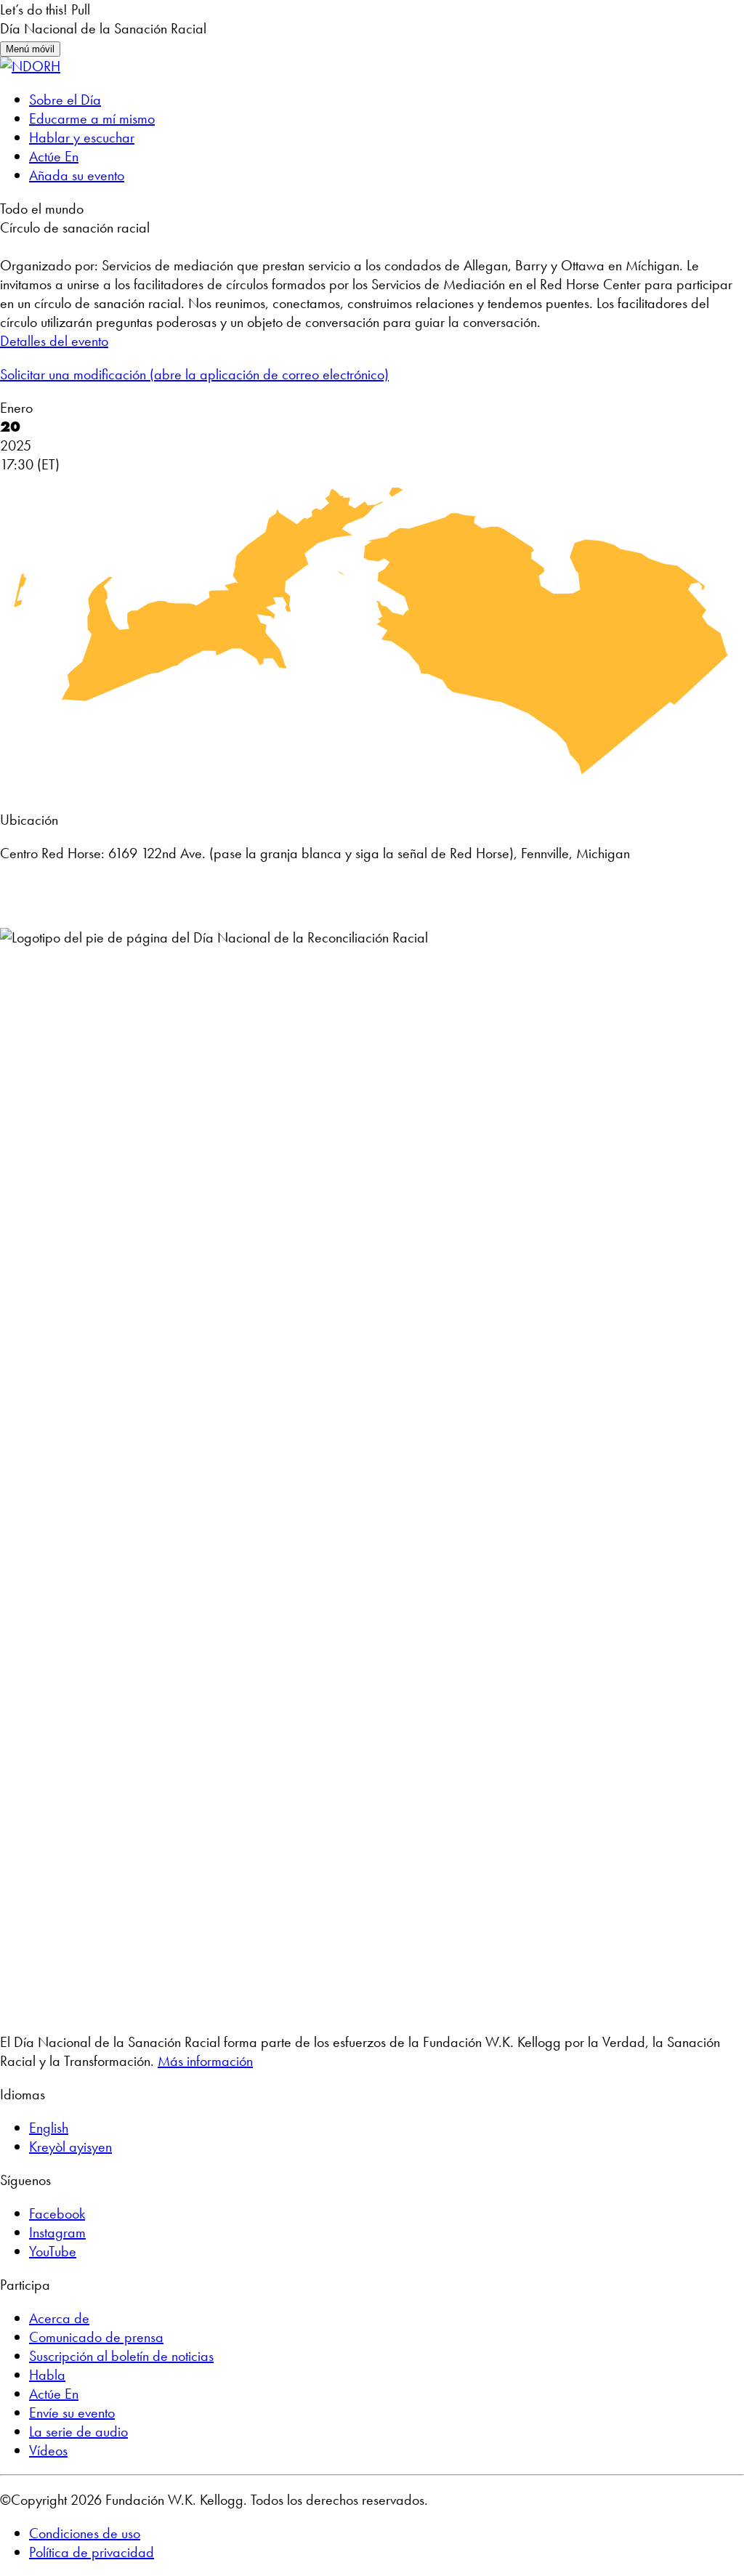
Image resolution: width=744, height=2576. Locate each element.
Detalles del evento (54, 341)
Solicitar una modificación (194, 374)
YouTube (53, 2251)
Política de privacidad (92, 2552)
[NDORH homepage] (30, 66)
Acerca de (59, 2318)
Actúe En (54, 156)
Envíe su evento (72, 2413)
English (49, 2128)
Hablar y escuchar (82, 137)
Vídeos (48, 2450)
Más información (205, 2061)
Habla (47, 2375)
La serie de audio (78, 2431)
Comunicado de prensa (96, 2337)
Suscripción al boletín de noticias (121, 2356)
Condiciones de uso (85, 2533)
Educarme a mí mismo (92, 118)
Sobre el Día (65, 100)
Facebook (57, 2213)
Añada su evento (77, 175)
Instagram (57, 2232)
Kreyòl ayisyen (70, 2147)
